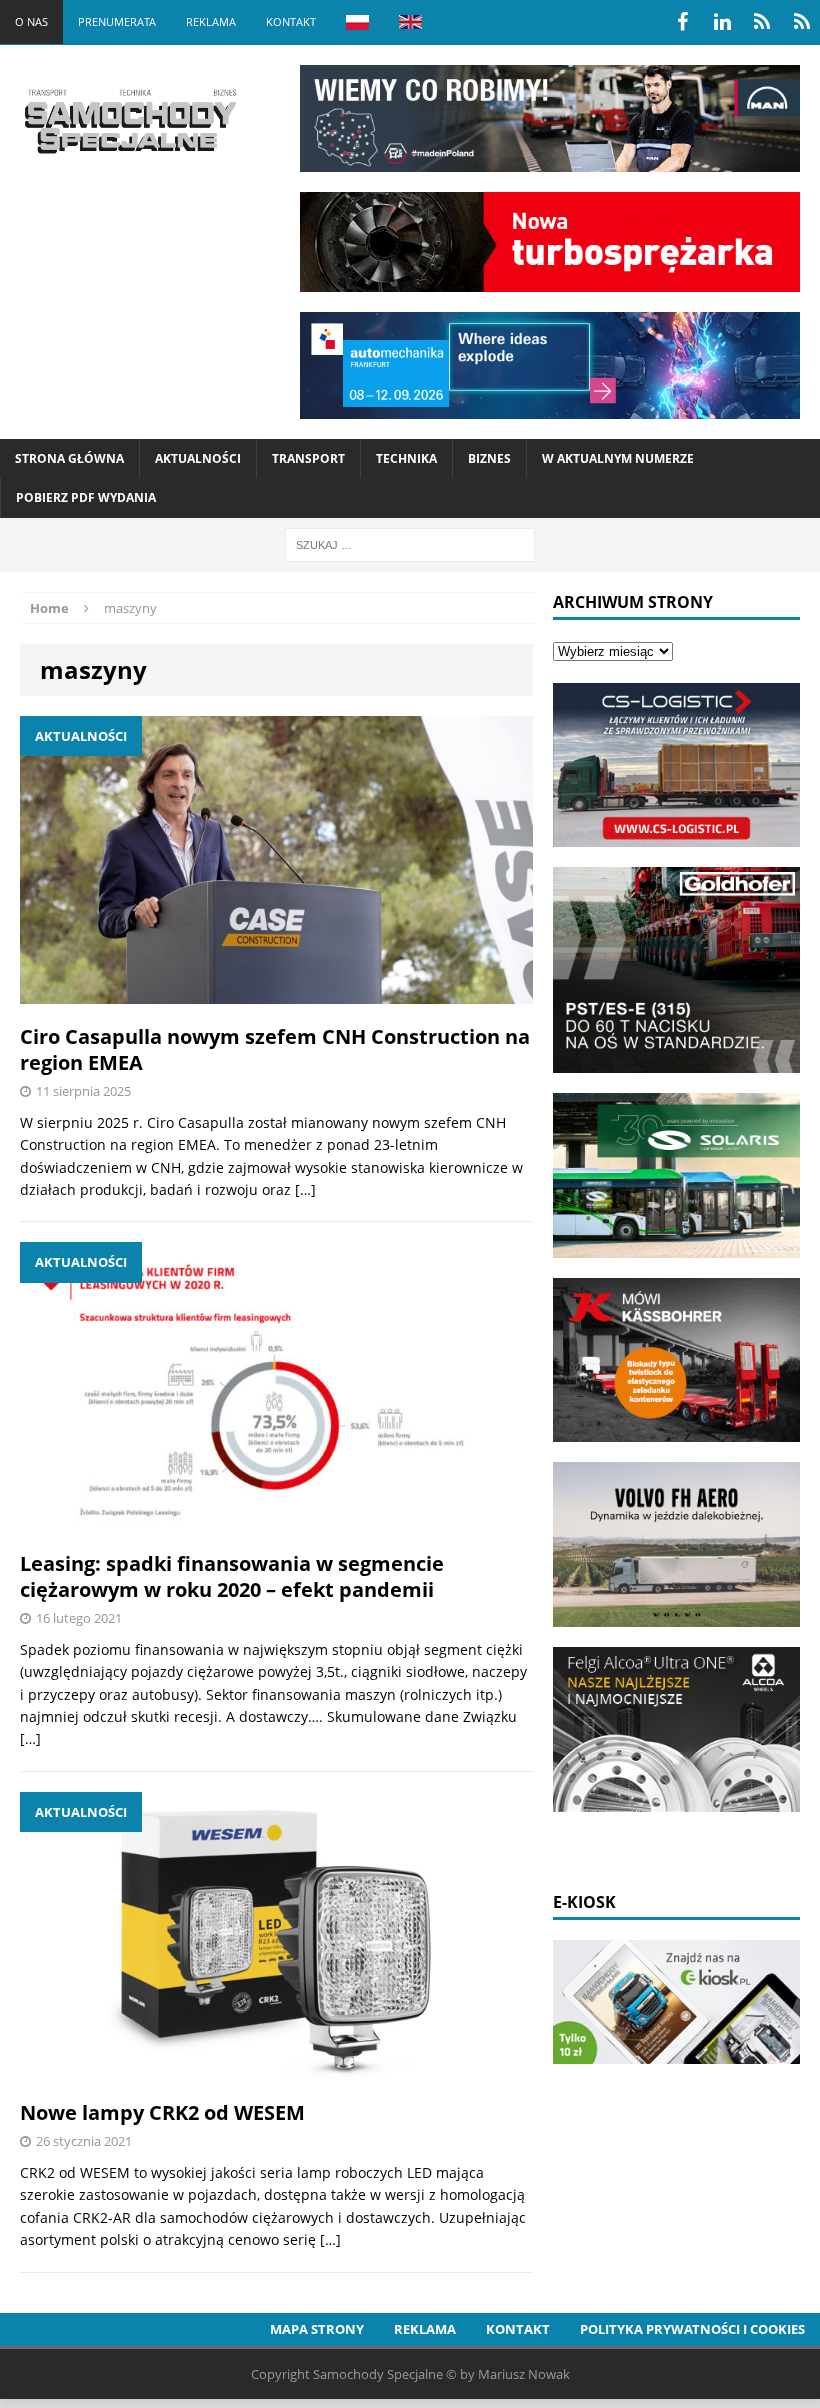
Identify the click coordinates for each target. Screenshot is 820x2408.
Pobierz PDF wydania (86, 497)
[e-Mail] (802, 22)
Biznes (489, 458)
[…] (305, 1189)
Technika (406, 458)
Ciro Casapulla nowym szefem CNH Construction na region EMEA (275, 1049)
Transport (308, 458)
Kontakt (291, 21)
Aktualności (198, 458)
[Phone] (762, 22)
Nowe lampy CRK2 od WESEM (162, 2112)
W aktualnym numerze (618, 458)
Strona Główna (69, 458)
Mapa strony (317, 2329)
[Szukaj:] (410, 543)
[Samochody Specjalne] (130, 121)
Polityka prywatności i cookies (692, 2329)
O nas (31, 21)
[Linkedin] (722, 22)
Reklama (211, 21)
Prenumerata (117, 21)
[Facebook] (682, 22)
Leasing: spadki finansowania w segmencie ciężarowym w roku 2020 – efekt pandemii (232, 1576)
